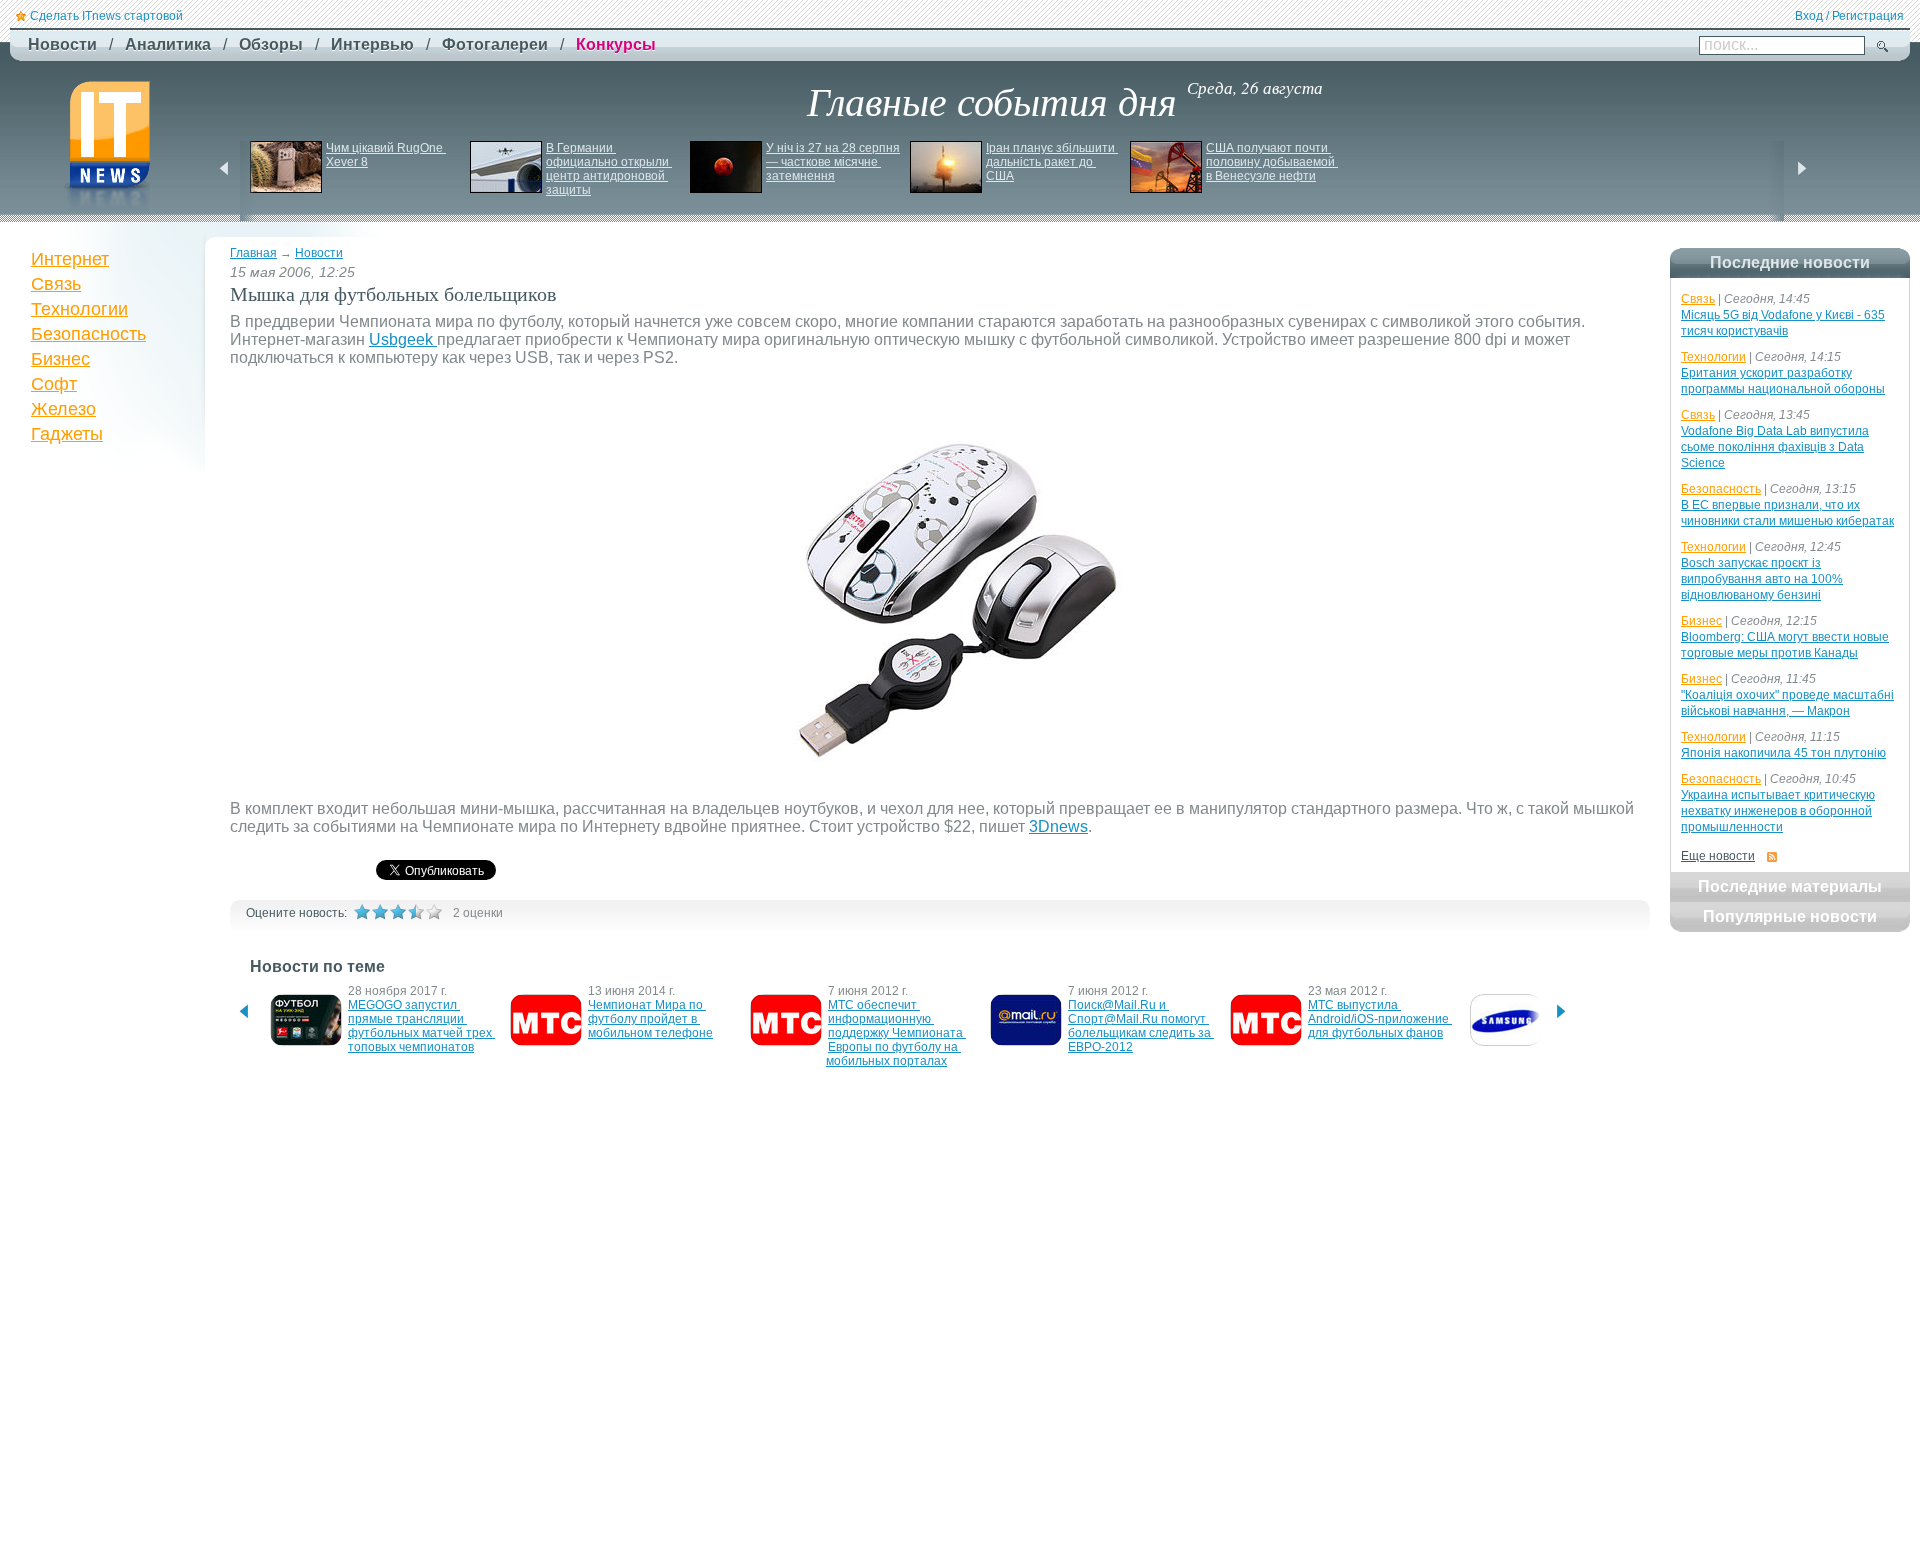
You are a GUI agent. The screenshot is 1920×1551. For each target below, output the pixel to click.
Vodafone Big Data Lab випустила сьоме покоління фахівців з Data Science (1775, 447)
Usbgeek (403, 339)
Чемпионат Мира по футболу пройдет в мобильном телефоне (650, 1019)
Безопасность (88, 334)
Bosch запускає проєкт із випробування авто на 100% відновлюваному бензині (1762, 579)
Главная (253, 253)
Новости (319, 253)
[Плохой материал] (380, 912)
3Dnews (1058, 826)
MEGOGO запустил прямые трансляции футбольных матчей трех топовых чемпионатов (421, 1026)
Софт (54, 384)
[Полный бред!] (362, 912)
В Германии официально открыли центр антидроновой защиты (609, 169)
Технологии (79, 309)
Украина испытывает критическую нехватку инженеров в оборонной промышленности (1778, 811)
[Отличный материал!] (434, 912)
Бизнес (60, 359)
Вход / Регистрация (1849, 16)
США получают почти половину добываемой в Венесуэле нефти (1272, 162)
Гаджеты (67, 434)
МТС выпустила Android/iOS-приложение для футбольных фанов (1380, 1019)
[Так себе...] (398, 912)
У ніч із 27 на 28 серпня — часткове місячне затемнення (834, 162)
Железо (63, 409)
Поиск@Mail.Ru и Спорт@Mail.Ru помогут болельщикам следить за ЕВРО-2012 (1141, 1026)
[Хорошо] (416, 912)
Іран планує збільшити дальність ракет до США (1052, 162)
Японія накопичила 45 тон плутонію (1783, 753)
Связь (56, 284)
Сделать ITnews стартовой (106, 16)
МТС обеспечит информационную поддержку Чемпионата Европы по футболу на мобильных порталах (896, 1033)
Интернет (70, 259)
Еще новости (1718, 856)
